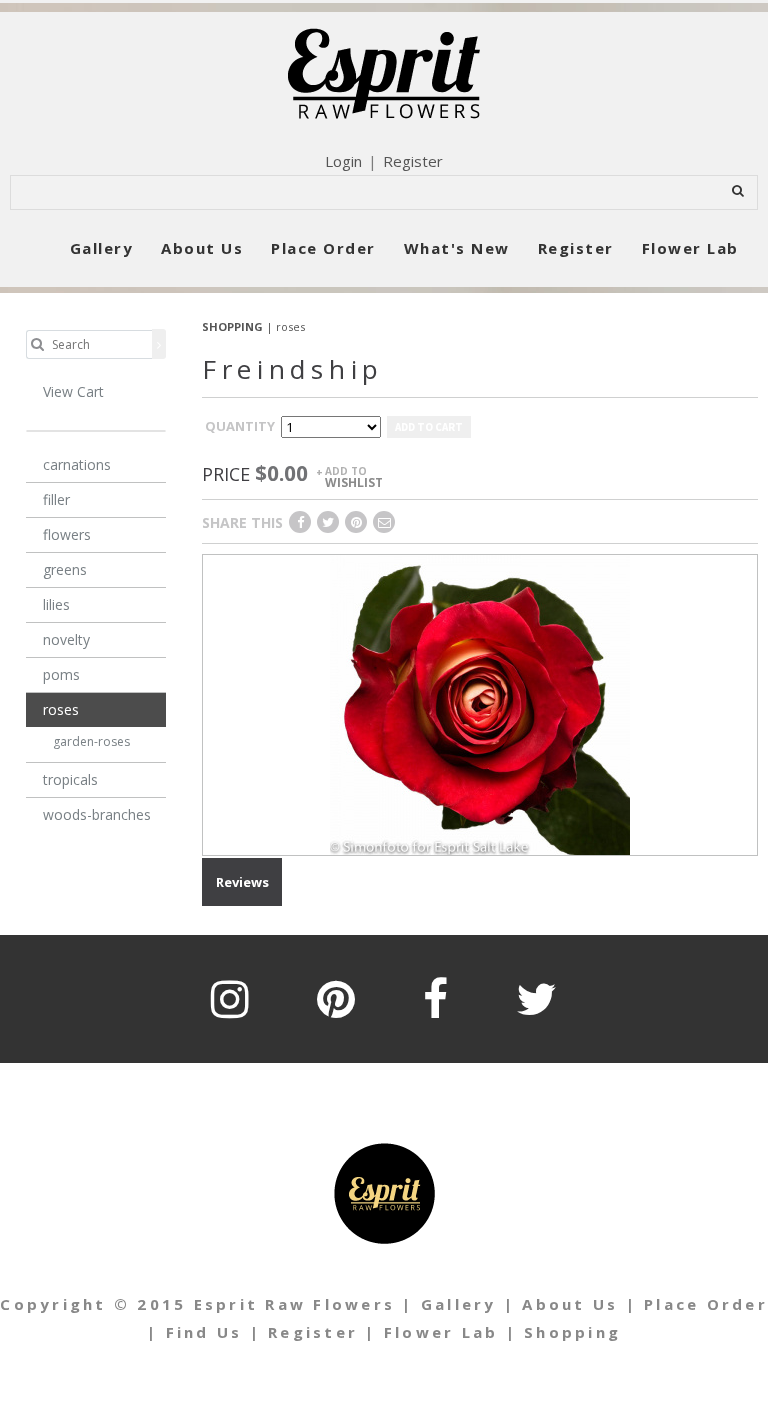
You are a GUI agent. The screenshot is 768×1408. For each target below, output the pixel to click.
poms (61, 674)
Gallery (102, 248)
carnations (77, 464)
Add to (354, 476)
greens (65, 569)
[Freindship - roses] (480, 703)
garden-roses (91, 741)
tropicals (70, 779)
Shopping (572, 1332)
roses (290, 326)
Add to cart (429, 427)
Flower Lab (690, 248)
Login (343, 161)
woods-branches (97, 814)
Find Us (204, 1332)
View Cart (73, 391)
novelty (66, 639)
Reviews (242, 882)
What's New (457, 248)
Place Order (323, 248)
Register (413, 161)
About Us (202, 248)
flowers (67, 534)
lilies (56, 604)
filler (56, 499)
